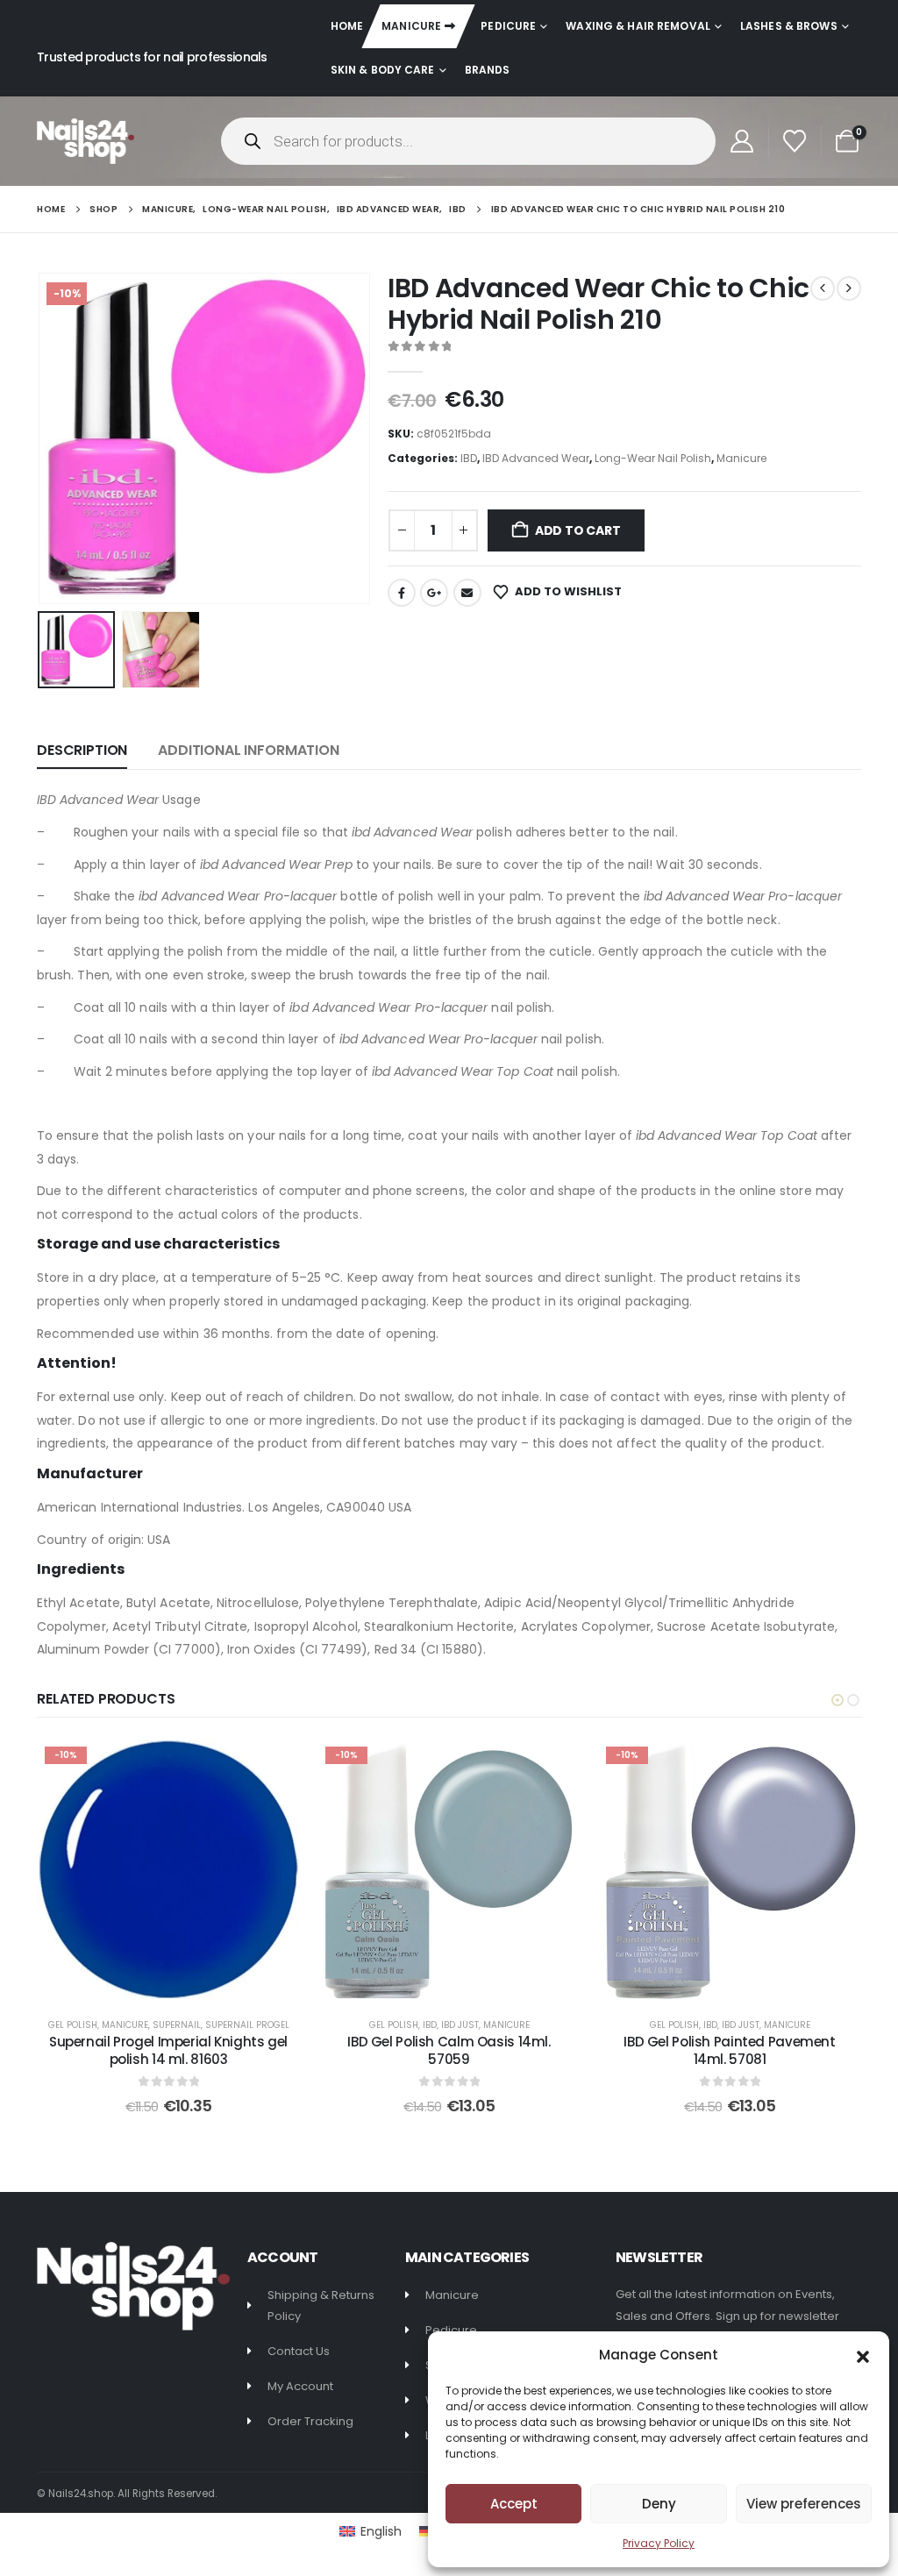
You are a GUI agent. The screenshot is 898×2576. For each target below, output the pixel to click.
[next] (849, 288)
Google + (434, 593)
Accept (514, 2504)
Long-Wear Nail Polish (653, 458)
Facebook (402, 593)
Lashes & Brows (789, 26)
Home (347, 26)
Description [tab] (82, 750)
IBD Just (460, 2025)
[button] (863, 2355)
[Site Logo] (86, 141)
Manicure (411, 26)
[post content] (168, 1870)
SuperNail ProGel (247, 2025)
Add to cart (578, 530)
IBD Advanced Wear (536, 458)
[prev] (823, 288)
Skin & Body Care (383, 70)
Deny (659, 2504)
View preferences (804, 2504)
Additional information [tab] (248, 750)
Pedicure (508, 26)
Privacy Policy (659, 2543)
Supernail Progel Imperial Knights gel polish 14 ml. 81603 (168, 2050)
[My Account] (741, 141)
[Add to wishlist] (273, 1766)
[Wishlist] (795, 141)
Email (467, 593)
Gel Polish (73, 2025)
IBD (469, 458)
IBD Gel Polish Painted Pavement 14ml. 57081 (729, 2050)
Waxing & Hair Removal (638, 26)
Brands (488, 70)
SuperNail (177, 2025)
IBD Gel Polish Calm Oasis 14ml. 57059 (449, 2050)
